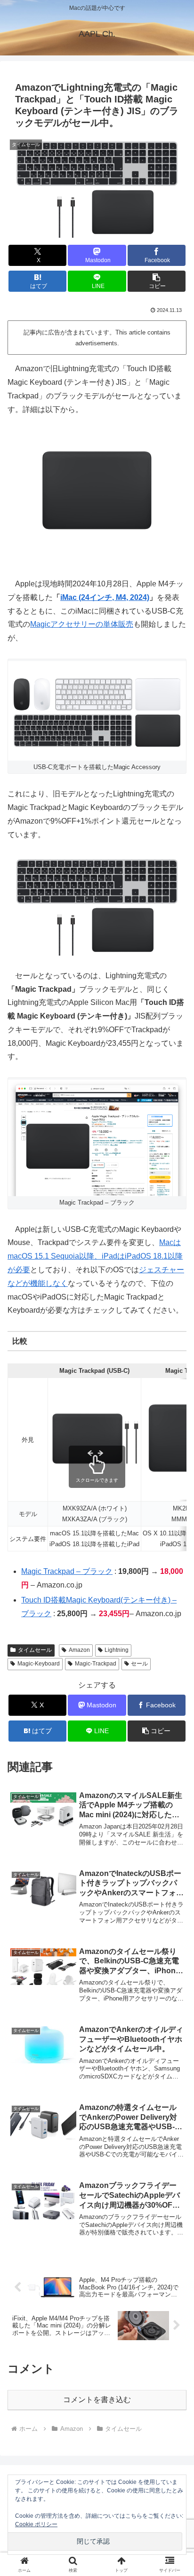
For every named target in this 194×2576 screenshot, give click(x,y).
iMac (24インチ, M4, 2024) (105, 597)
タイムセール (35, 1650)
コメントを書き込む (97, 2400)
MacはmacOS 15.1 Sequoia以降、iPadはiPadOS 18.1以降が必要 (95, 1256)
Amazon (79, 1650)
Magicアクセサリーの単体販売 (82, 624)
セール (139, 1664)
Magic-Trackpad (96, 1664)
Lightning (117, 1650)
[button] (157, 281)
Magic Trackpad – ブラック (67, 1571)
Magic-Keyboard (39, 1664)
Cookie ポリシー (36, 2524)
